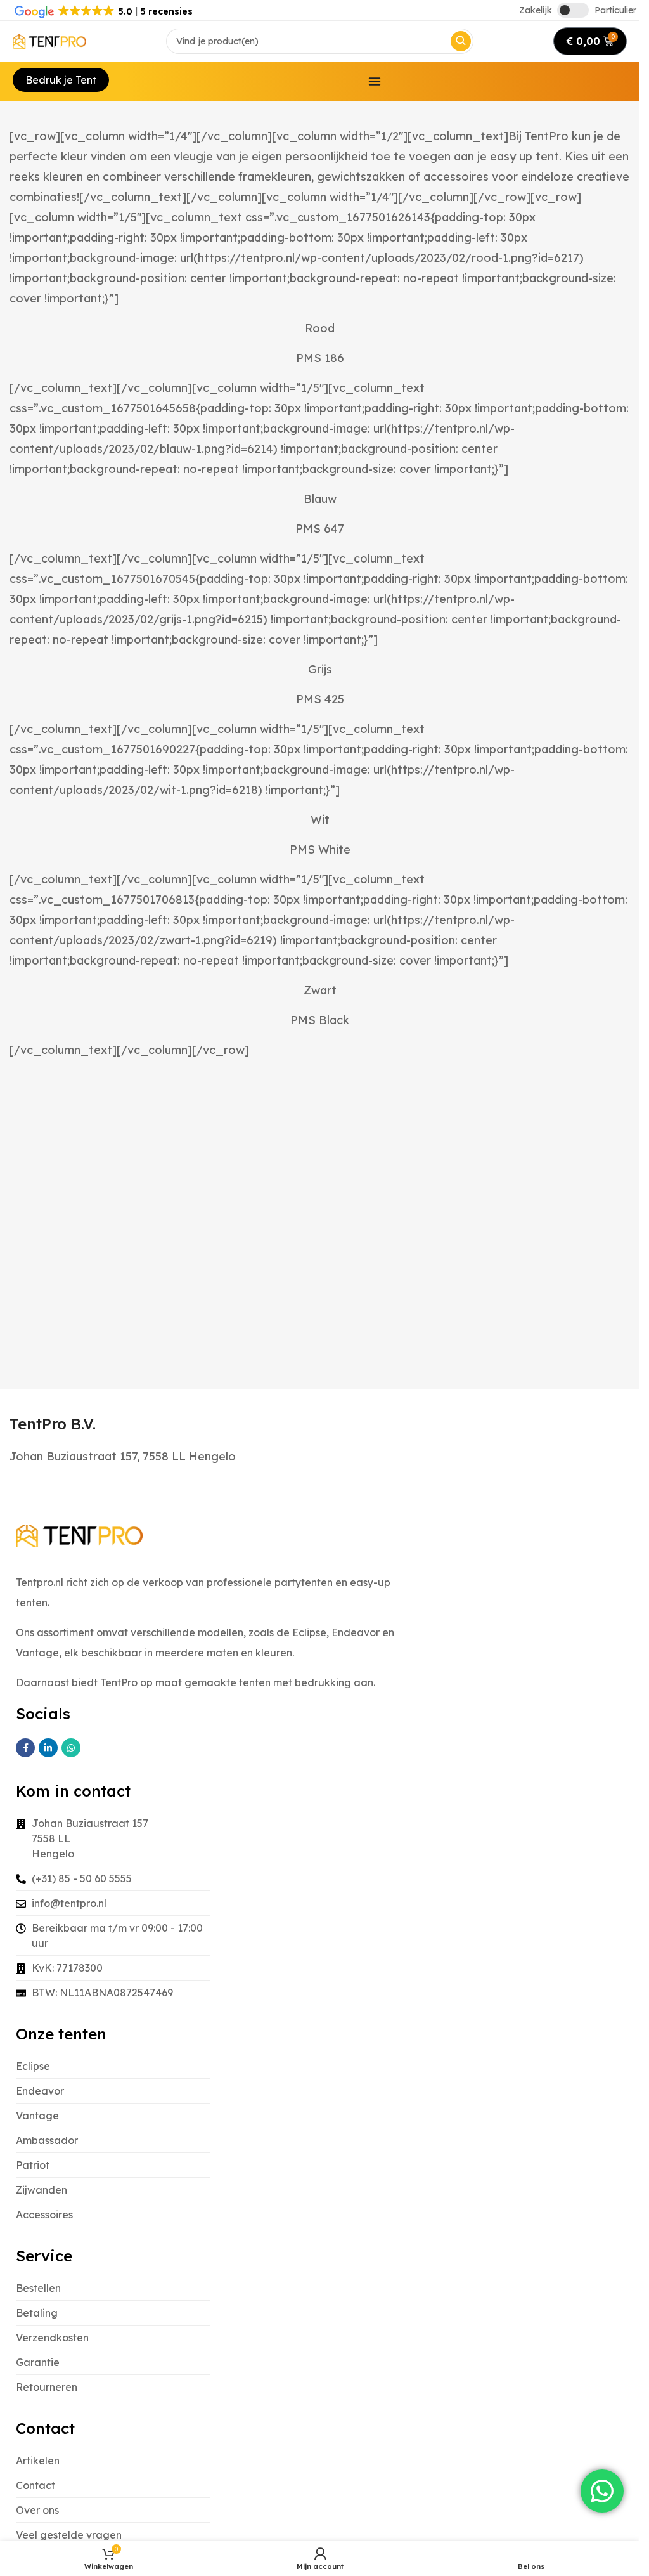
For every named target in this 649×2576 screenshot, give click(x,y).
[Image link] (79, 1535)
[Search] (461, 41)
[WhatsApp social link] (71, 1748)
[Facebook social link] (25, 1748)
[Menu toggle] (375, 81)
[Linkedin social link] (48, 1748)
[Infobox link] (53, 1424)
